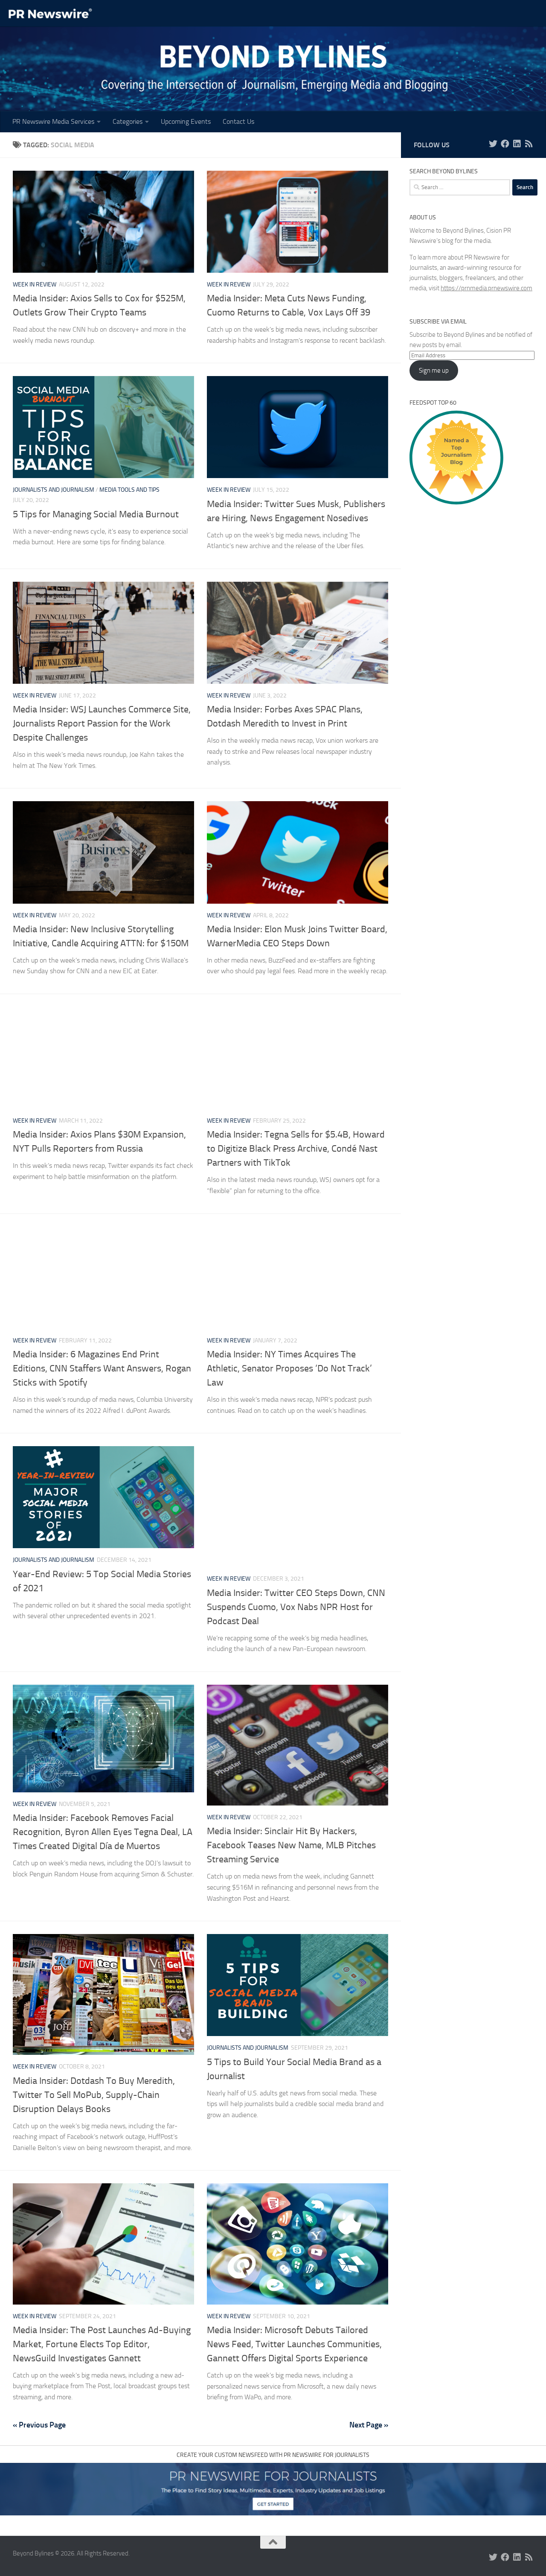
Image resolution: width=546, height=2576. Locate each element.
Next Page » (369, 2425)
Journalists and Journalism (54, 490)
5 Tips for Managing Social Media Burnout (96, 514)
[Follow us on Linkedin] (517, 144)
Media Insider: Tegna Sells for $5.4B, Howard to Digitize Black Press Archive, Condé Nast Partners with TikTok (296, 1149)
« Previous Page (39, 2425)
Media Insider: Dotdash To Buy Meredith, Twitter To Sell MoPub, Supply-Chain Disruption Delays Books (94, 2095)
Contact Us (238, 121)
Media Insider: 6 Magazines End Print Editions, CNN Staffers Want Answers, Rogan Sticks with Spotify (102, 1368)
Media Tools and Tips (129, 490)
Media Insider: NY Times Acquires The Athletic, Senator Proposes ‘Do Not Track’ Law (289, 1368)
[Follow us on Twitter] (493, 144)
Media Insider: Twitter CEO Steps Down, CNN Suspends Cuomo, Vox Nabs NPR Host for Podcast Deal (296, 1607)
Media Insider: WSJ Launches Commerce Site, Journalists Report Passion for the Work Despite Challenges (102, 723)
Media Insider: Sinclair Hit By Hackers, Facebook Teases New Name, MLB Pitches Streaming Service (291, 1845)
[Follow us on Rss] (529, 144)
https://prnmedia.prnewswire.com (486, 288)
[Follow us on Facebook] (505, 144)
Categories (128, 121)
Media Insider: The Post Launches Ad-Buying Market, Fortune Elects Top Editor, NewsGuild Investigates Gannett (102, 2344)
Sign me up (434, 371)
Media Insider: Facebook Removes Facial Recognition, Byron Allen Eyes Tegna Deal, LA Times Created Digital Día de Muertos (103, 1832)
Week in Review (35, 284)
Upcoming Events (186, 121)
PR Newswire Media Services (53, 121)
